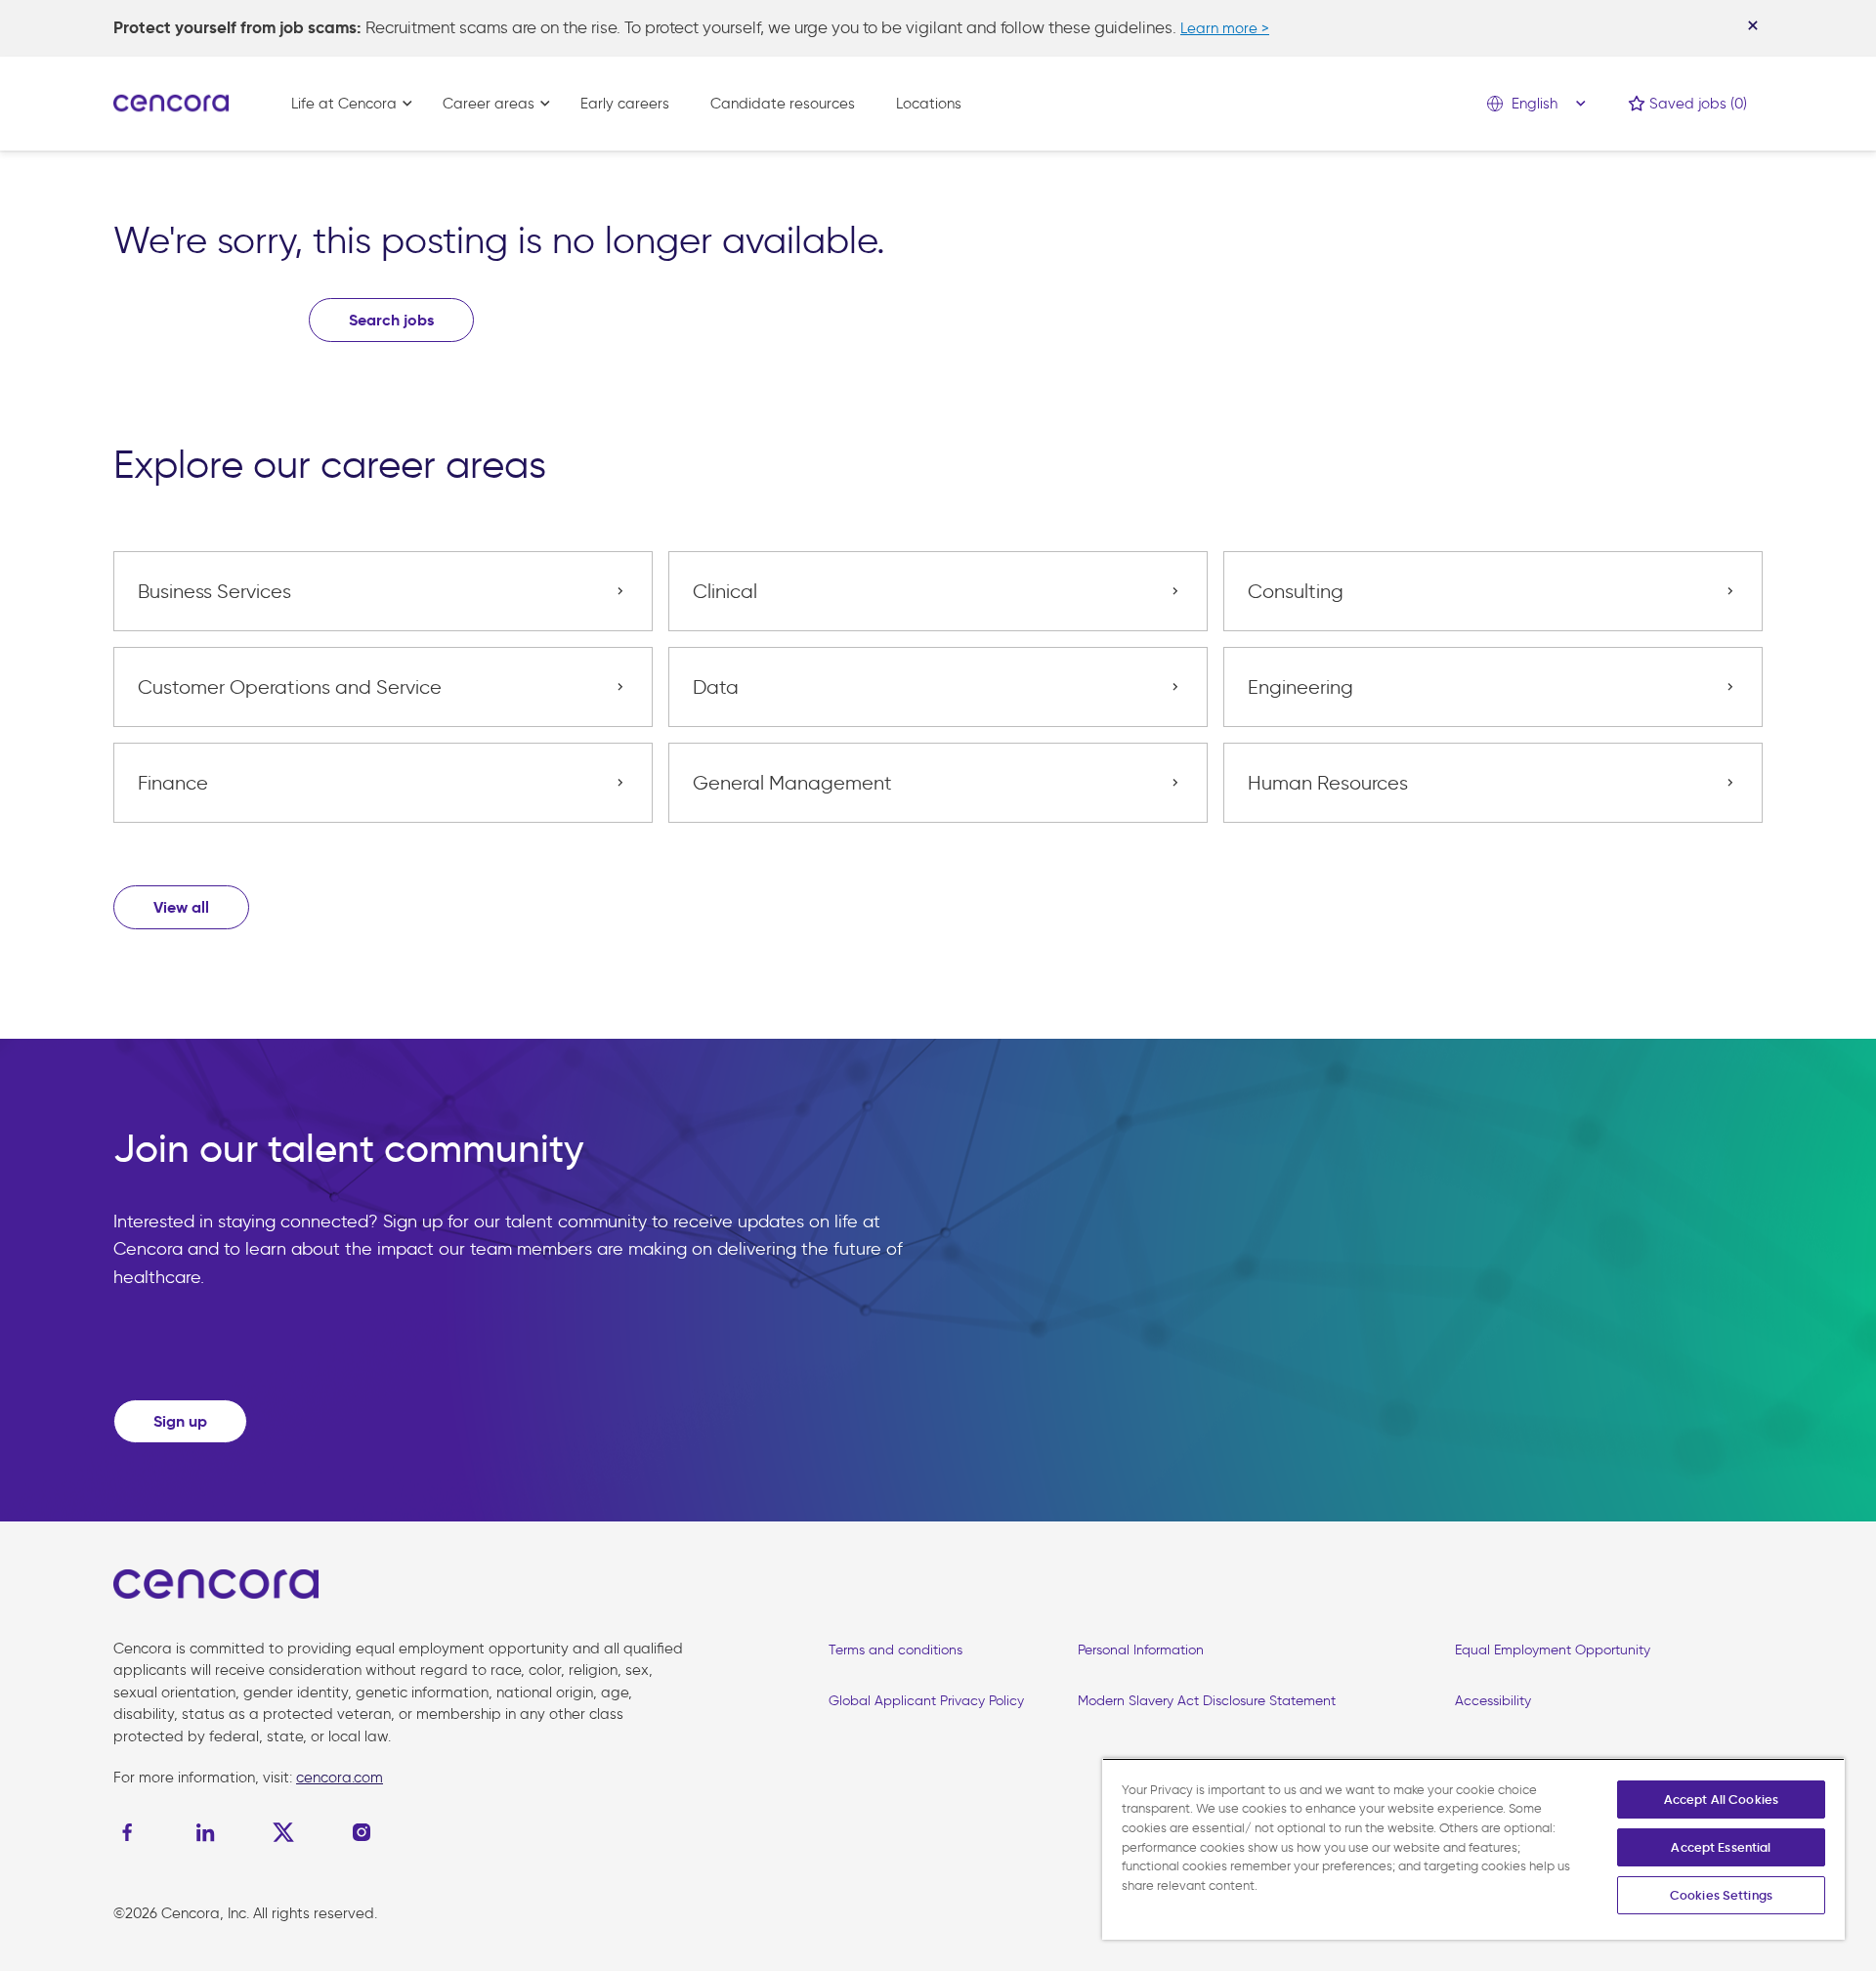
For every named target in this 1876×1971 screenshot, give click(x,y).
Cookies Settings (1721, 1895)
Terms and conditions (895, 1650)
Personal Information (1141, 1650)
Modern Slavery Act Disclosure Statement (1207, 1701)
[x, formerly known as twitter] (283, 1832)
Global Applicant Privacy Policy (926, 1701)
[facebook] (132, 1832)
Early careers (625, 104)
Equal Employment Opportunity (1553, 1650)
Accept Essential (1721, 1847)
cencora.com (340, 1778)
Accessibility (1493, 1701)
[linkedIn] (205, 1832)
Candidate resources (783, 104)
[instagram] (362, 1832)
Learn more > (1225, 28)
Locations (929, 104)
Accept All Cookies (1721, 1800)
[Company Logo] (171, 102)
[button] (181, 907)
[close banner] (1753, 25)
